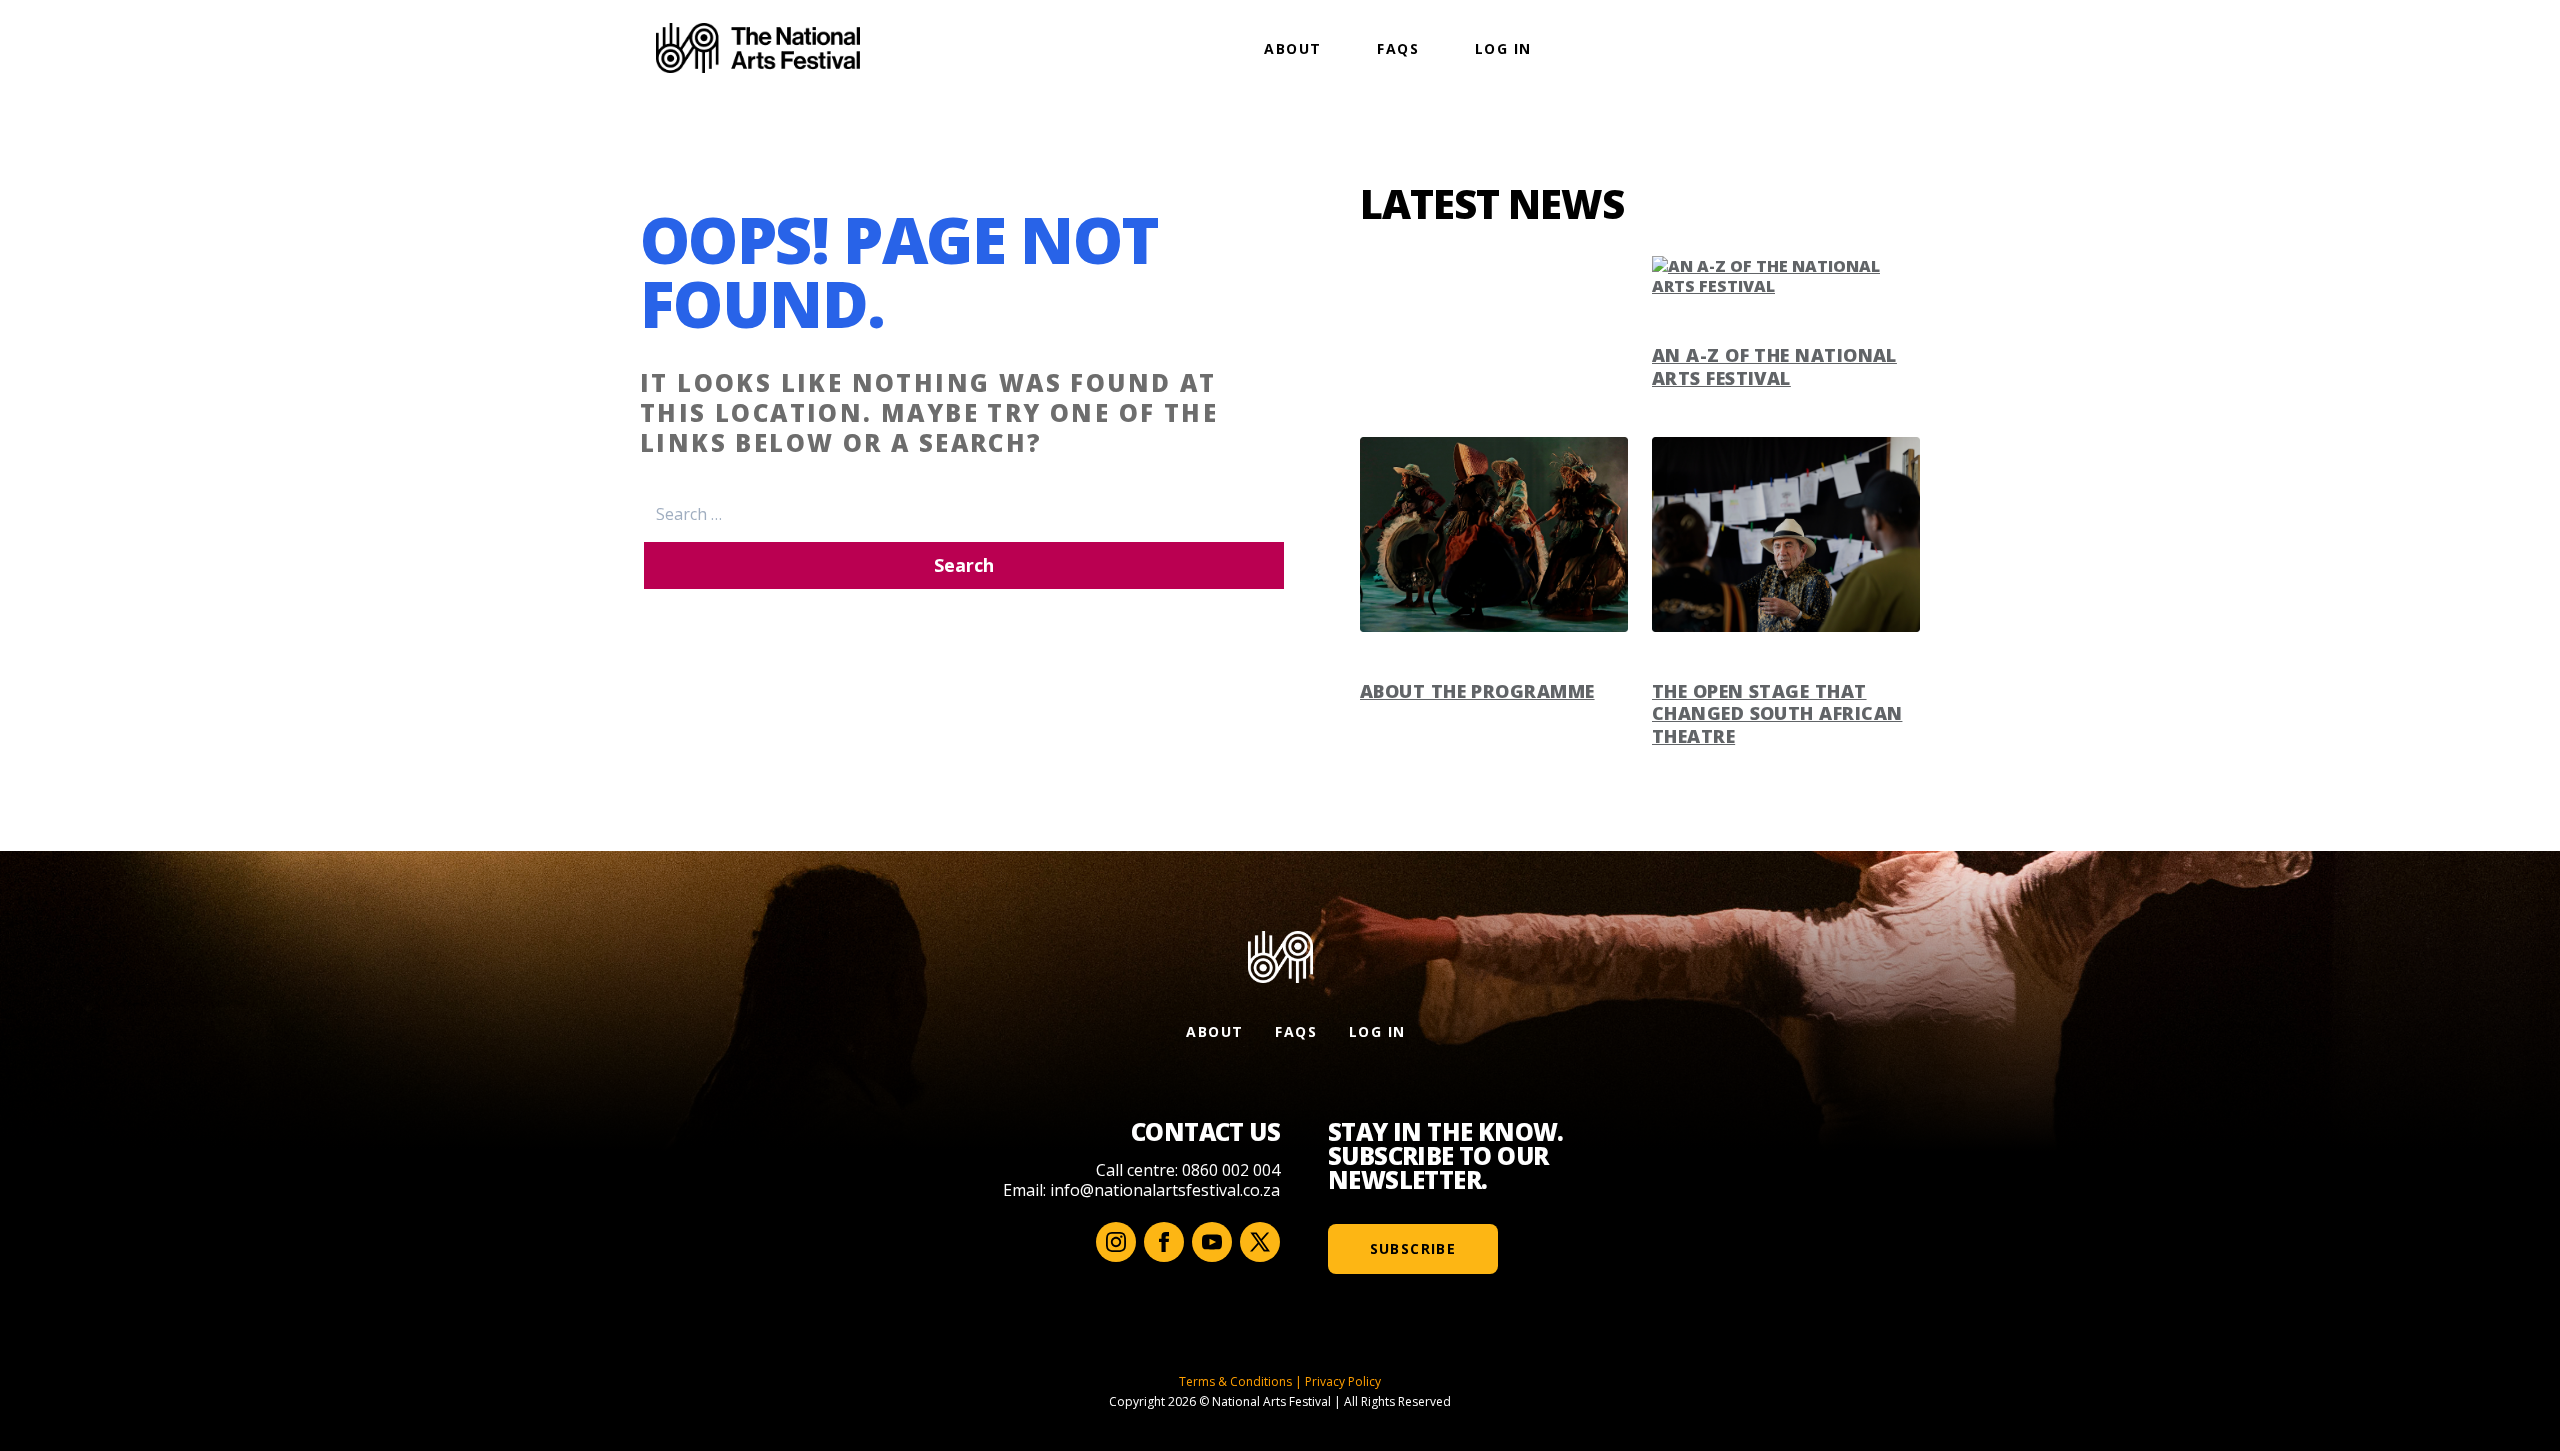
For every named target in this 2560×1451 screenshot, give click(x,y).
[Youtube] (1212, 1242)
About (1292, 48)
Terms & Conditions (1235, 1381)
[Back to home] (758, 48)
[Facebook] (1164, 1242)
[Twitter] (1260, 1242)
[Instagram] (1116, 1242)
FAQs (1398, 48)
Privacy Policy (1343, 1381)
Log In (1503, 48)
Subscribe (1413, 1248)
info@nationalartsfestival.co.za (1165, 1190)
